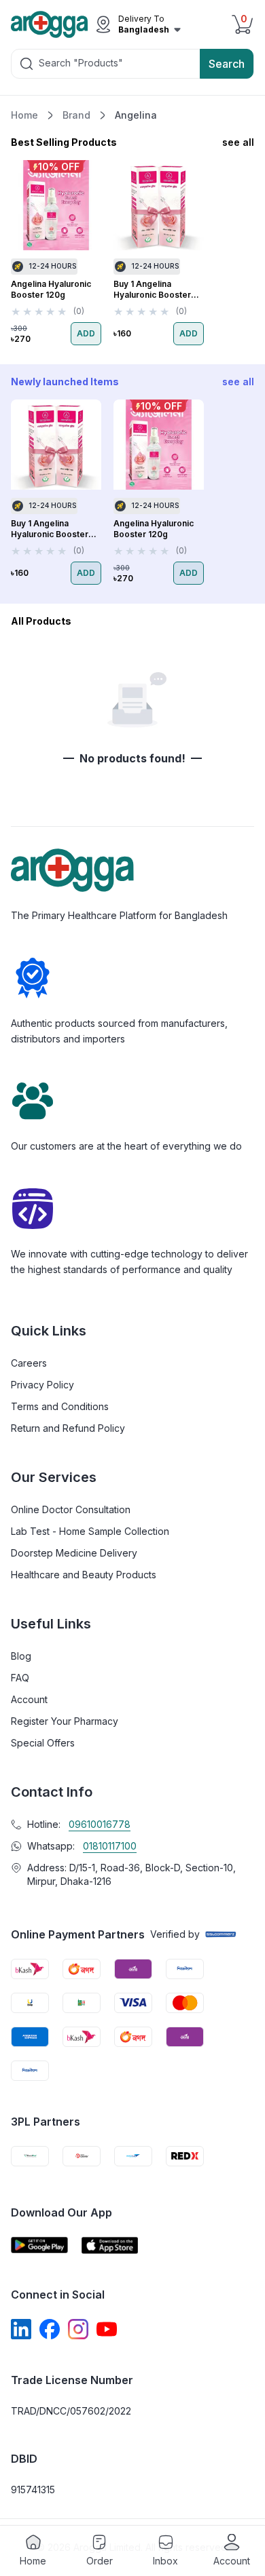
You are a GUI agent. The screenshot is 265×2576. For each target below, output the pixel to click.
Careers (29, 1363)
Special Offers (43, 1743)
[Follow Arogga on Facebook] (50, 2329)
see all (238, 142)
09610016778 (100, 1824)
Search (227, 64)
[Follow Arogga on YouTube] (107, 2329)
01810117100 (110, 1846)
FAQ (20, 1678)
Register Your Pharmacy (65, 1721)
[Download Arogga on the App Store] (110, 2245)
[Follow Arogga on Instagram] (78, 2329)
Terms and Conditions (60, 1406)
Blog (21, 1656)
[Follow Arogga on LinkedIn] (21, 2329)
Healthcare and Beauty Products (84, 1575)
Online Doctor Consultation (71, 1509)
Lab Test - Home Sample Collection (90, 1531)
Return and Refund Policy (68, 1428)
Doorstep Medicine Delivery (74, 1553)
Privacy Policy (42, 1385)
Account (29, 1699)
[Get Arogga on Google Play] (39, 2245)
